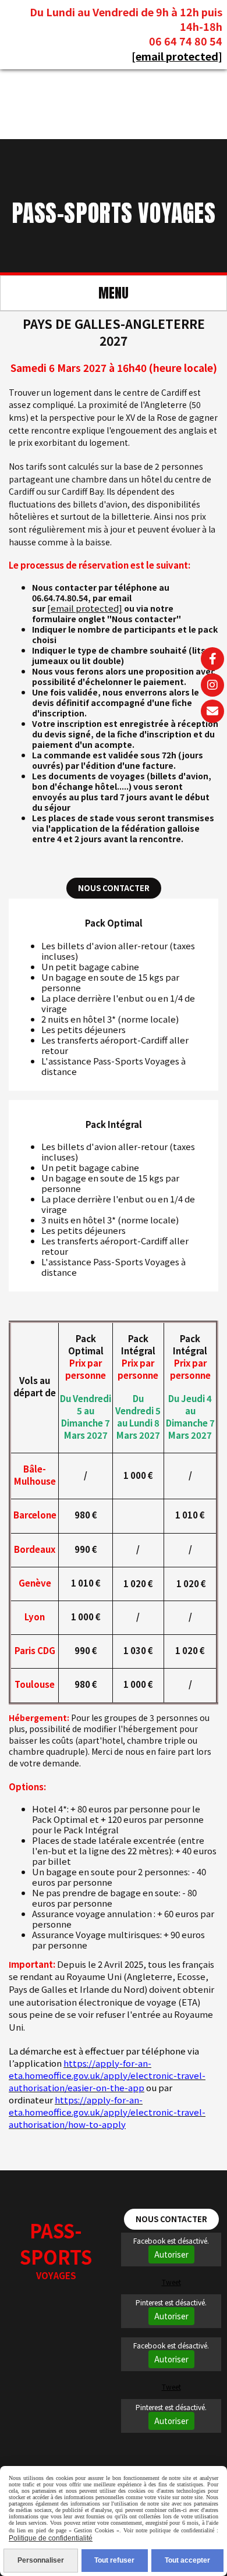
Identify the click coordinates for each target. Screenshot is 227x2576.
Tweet (171, 2282)
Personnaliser (41, 2560)
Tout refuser (114, 2560)
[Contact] (212, 711)
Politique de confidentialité (51, 2538)
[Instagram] (212, 685)
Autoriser (171, 2254)
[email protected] (177, 56)
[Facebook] (212, 659)
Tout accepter (187, 2560)
